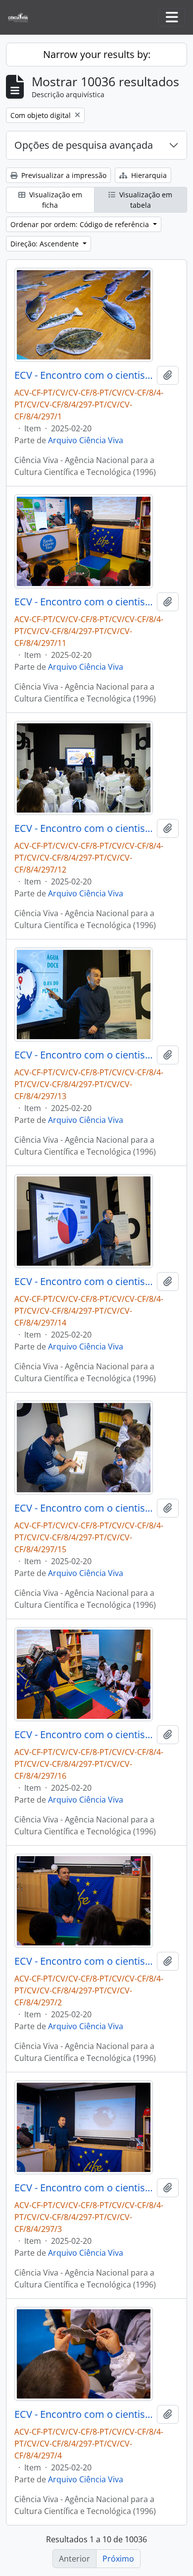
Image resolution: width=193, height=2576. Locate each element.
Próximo (118, 2559)
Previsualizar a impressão (63, 175)
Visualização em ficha (55, 200)
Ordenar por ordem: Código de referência (81, 224)
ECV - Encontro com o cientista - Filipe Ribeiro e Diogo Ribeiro (84, 375)
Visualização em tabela (145, 200)
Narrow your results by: (97, 54)
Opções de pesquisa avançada (84, 145)
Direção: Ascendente (46, 244)
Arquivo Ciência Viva (86, 440)
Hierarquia (148, 175)
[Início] (22, 18)
